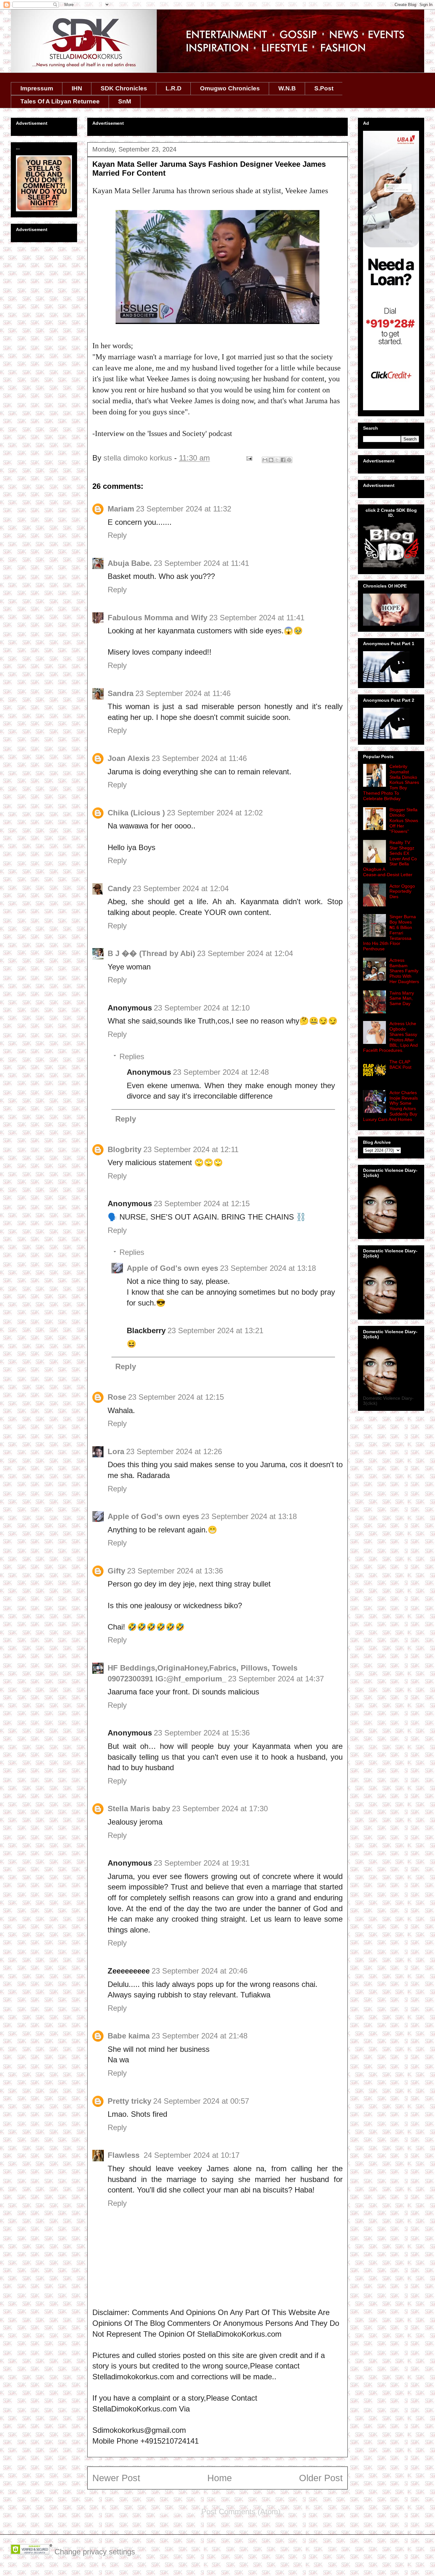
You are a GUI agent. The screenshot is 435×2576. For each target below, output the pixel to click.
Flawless (125, 2155)
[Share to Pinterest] (289, 460)
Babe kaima (129, 2036)
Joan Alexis (129, 758)
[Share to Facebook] (283, 460)
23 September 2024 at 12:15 (202, 1204)
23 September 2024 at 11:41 (201, 563)
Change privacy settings (95, 2552)
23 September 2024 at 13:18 (268, 1268)
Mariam (121, 509)
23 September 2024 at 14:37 (276, 1679)
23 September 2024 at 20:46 (200, 1971)
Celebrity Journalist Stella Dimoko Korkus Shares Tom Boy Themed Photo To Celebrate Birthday (391, 782)
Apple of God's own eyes (172, 1268)
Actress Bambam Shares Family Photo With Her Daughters (404, 971)
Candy (119, 888)
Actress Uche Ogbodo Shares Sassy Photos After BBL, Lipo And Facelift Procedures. (390, 1037)
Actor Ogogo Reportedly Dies (402, 891)
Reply (117, 535)
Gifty (116, 1571)
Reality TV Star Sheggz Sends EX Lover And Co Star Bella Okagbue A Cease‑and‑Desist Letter (390, 859)
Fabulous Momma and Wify (157, 618)
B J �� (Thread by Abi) (151, 953)
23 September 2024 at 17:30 (220, 1809)
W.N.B (287, 88)
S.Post (324, 88)
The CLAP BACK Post (400, 1064)
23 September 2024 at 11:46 (183, 693)
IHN (77, 88)
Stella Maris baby (139, 1809)
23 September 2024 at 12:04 (181, 888)
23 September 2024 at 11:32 (184, 509)
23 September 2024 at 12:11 (191, 1149)
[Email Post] (249, 458)
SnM (125, 101)
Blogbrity (125, 1149)
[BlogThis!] (271, 460)
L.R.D (174, 88)
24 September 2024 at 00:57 (201, 2101)
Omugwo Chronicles (230, 88)
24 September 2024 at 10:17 (192, 2155)
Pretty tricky (129, 2101)
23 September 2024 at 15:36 (202, 1733)
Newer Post (116, 2478)
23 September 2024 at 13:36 (175, 1571)
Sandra (121, 693)
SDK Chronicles (124, 88)
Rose (117, 1397)
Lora (116, 1451)
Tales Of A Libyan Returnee (60, 101)
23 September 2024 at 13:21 (215, 1330)
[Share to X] (277, 460)
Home (220, 2478)
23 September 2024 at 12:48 (221, 1072)
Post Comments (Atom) (241, 2512)
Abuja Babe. (130, 563)
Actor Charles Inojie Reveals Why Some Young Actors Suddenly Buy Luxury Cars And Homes (390, 1106)
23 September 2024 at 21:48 (200, 2036)
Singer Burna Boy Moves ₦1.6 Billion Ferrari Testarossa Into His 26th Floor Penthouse (389, 933)
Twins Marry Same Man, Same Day (402, 998)
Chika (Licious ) (136, 813)
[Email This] (265, 460)
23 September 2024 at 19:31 (202, 1863)
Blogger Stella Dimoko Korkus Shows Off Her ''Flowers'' (404, 820)
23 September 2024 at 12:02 (215, 813)
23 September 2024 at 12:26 (174, 1451)
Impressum (37, 88)
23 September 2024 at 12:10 (202, 1008)
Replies (132, 1056)
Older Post (321, 2478)
